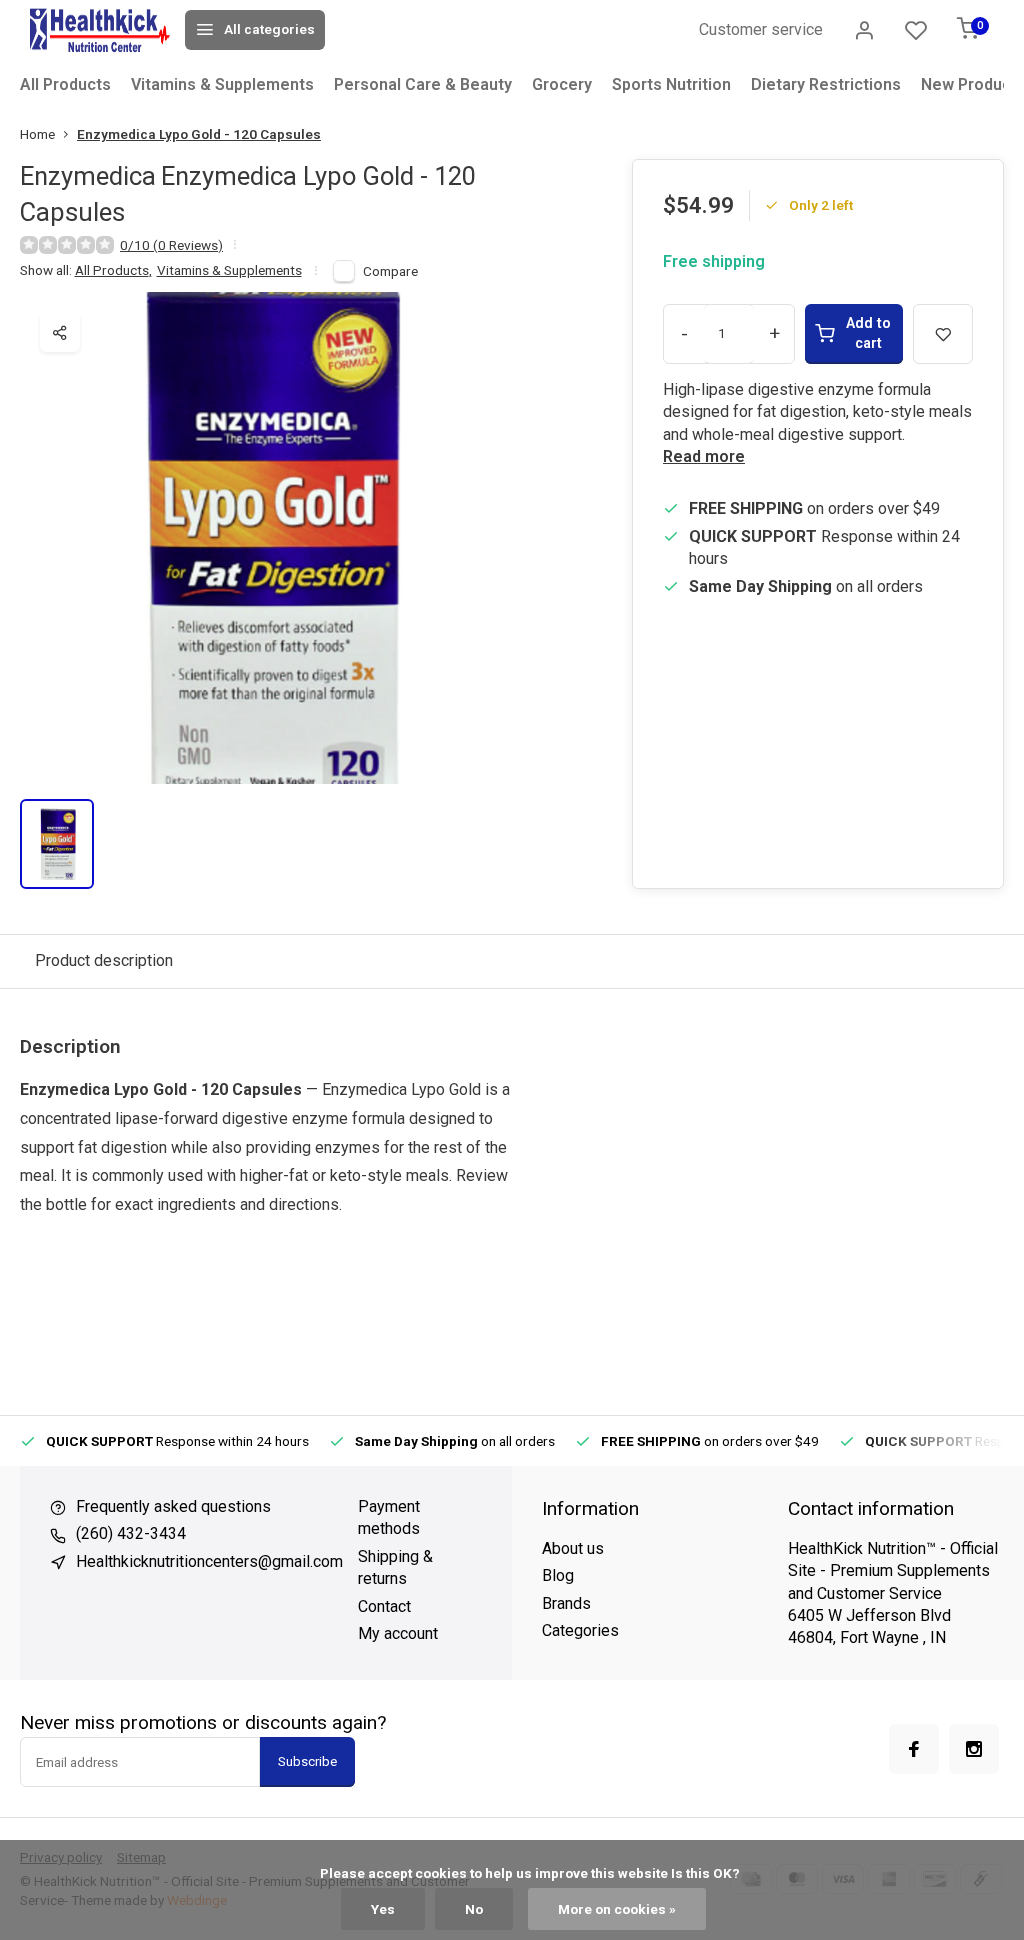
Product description (104, 960)
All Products (65, 84)
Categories (580, 1630)
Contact (384, 1606)
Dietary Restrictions (826, 84)
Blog (558, 1575)
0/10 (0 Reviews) (171, 245)
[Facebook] (914, 1749)
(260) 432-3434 (131, 1533)
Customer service (761, 29)
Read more (704, 456)
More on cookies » (617, 1909)
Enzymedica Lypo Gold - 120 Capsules (199, 134)
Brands (566, 1603)
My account (398, 1633)
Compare (390, 271)
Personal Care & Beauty (423, 84)
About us (573, 1548)
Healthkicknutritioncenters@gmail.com (209, 1561)
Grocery (562, 84)
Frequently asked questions (173, 1506)
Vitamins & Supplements (222, 84)
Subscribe (307, 1761)
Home (37, 134)
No (474, 1909)
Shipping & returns (395, 1567)
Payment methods (389, 1517)
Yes (383, 1909)
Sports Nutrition (671, 84)
